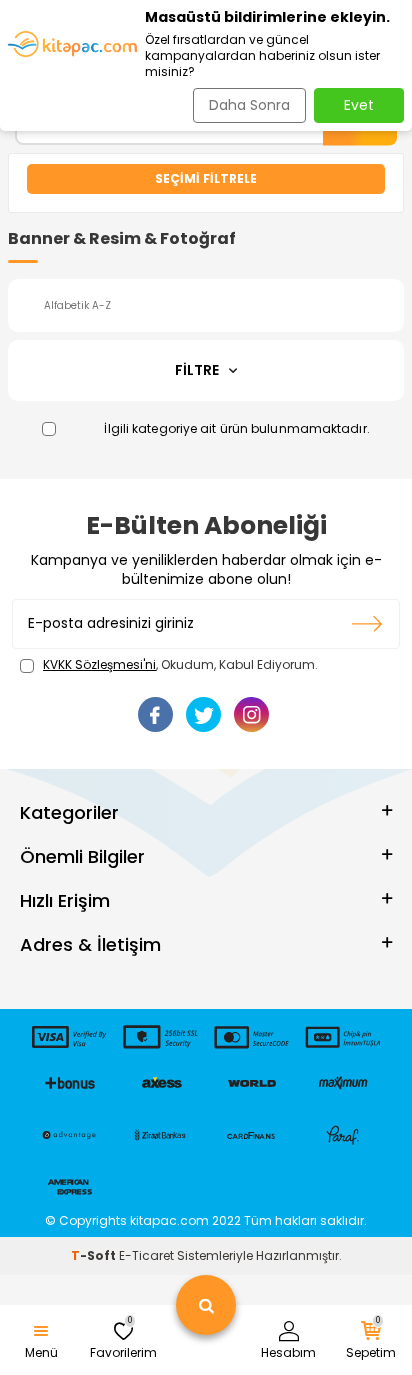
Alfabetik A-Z (77, 305)
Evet (359, 105)
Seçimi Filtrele (206, 178)
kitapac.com (169, 1220)
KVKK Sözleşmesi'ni (99, 664)
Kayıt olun (367, 624)
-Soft (95, 1255)
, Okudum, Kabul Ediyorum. (180, 665)
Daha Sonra (249, 105)
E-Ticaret (146, 1255)
